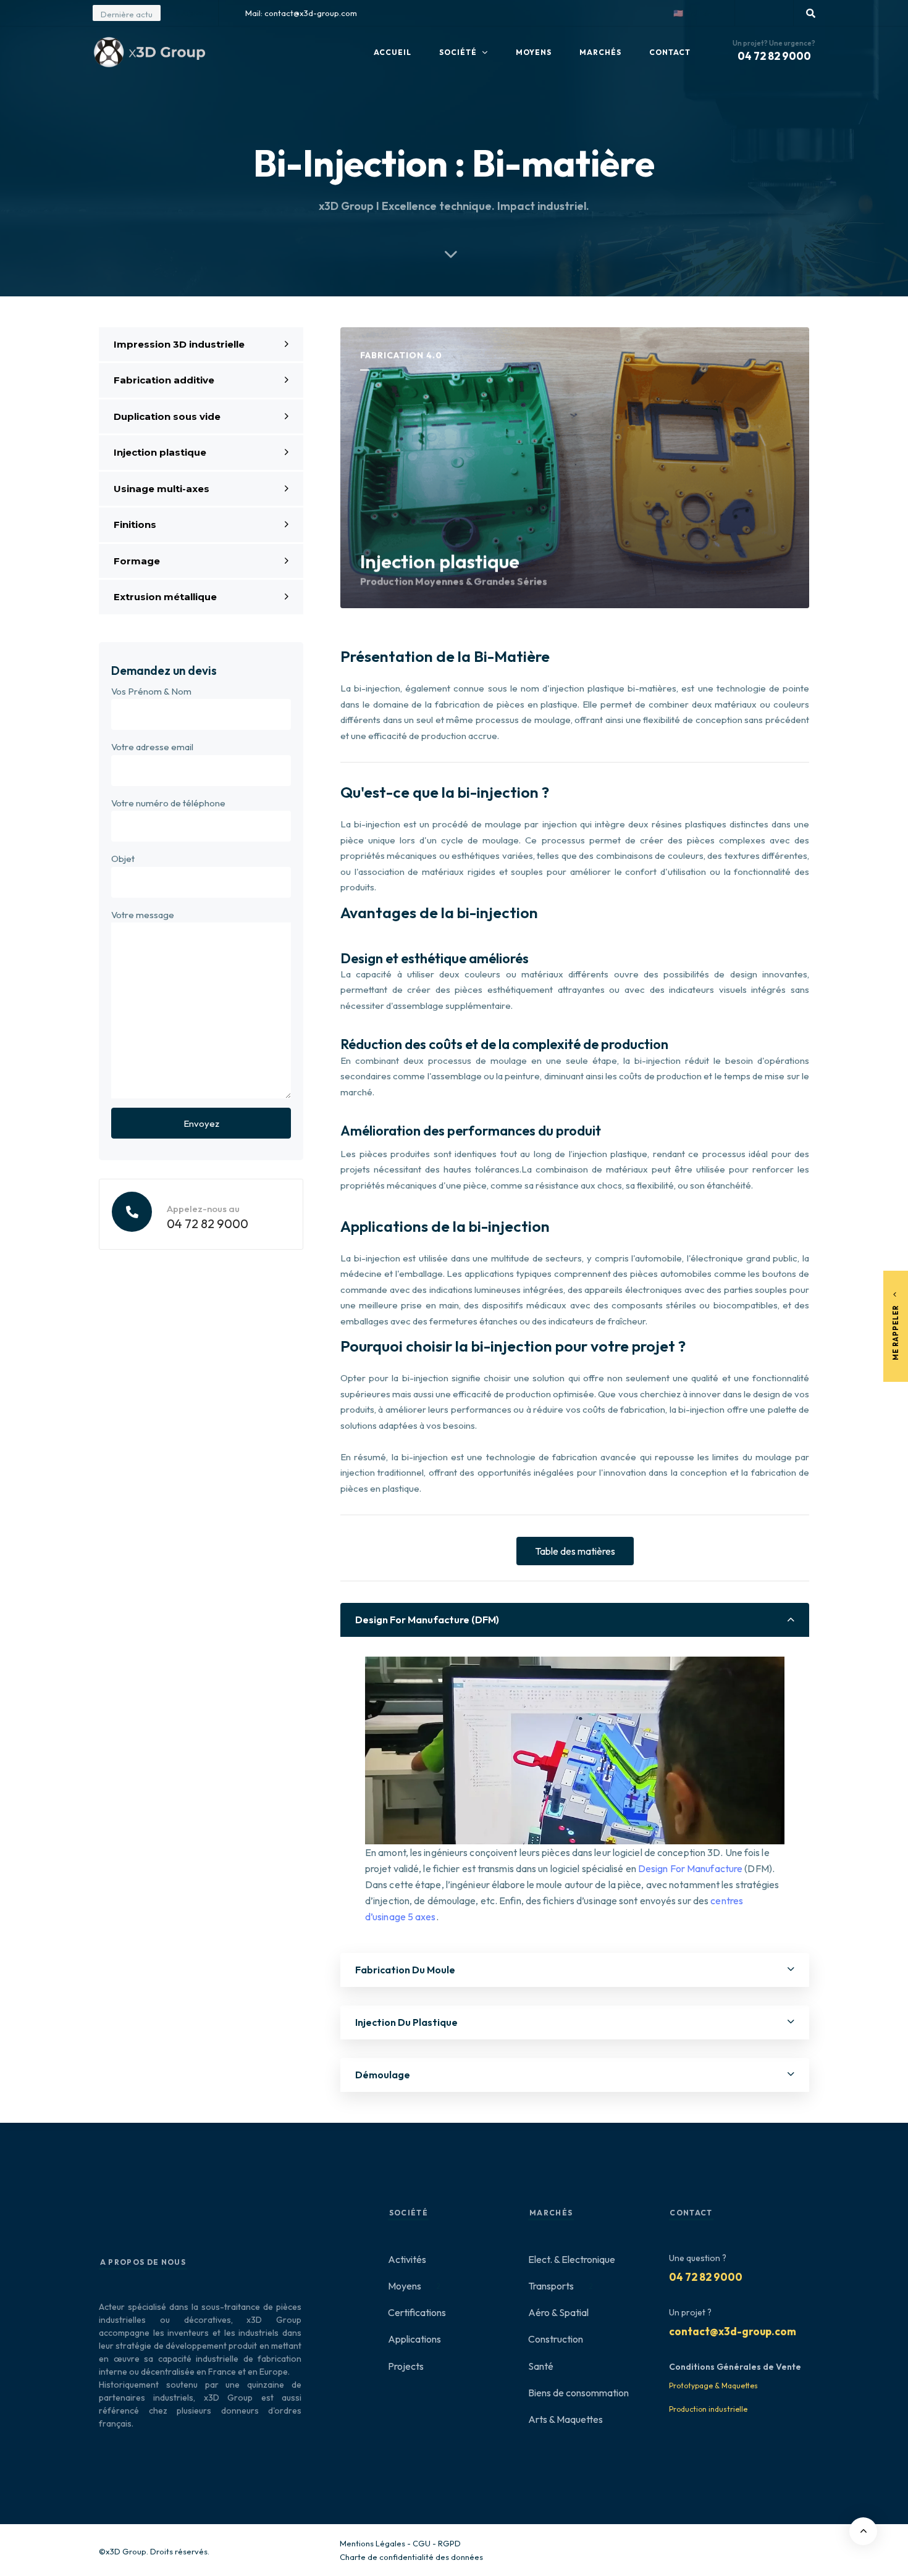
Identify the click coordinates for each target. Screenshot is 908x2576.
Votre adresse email (152, 747)
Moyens (534, 52)
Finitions (135, 525)
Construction (556, 2339)
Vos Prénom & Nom (151, 691)
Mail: (301, 13)
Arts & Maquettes (565, 2419)
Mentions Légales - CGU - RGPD (400, 2543)
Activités (407, 2259)
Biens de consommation (578, 2393)
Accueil (393, 52)
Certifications (417, 2312)
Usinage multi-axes (162, 489)
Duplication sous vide (167, 416)
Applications (414, 2339)
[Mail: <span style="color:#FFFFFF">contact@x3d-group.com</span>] (235, 13)
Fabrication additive (164, 380)
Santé (541, 2366)
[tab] (575, 1620)
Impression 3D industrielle (179, 344)
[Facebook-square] (753, 13)
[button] (698, 13)
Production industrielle (708, 2409)
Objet (123, 859)
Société (458, 52)
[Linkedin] (775, 13)
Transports (561, 2286)
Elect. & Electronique (572, 2259)
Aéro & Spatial (558, 2312)
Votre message (143, 915)
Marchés (600, 52)
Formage (137, 561)
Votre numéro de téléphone (168, 803)
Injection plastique (160, 452)
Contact (670, 52)
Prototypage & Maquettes (713, 2386)
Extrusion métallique (165, 597)
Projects (406, 2366)
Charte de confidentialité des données (411, 2557)
